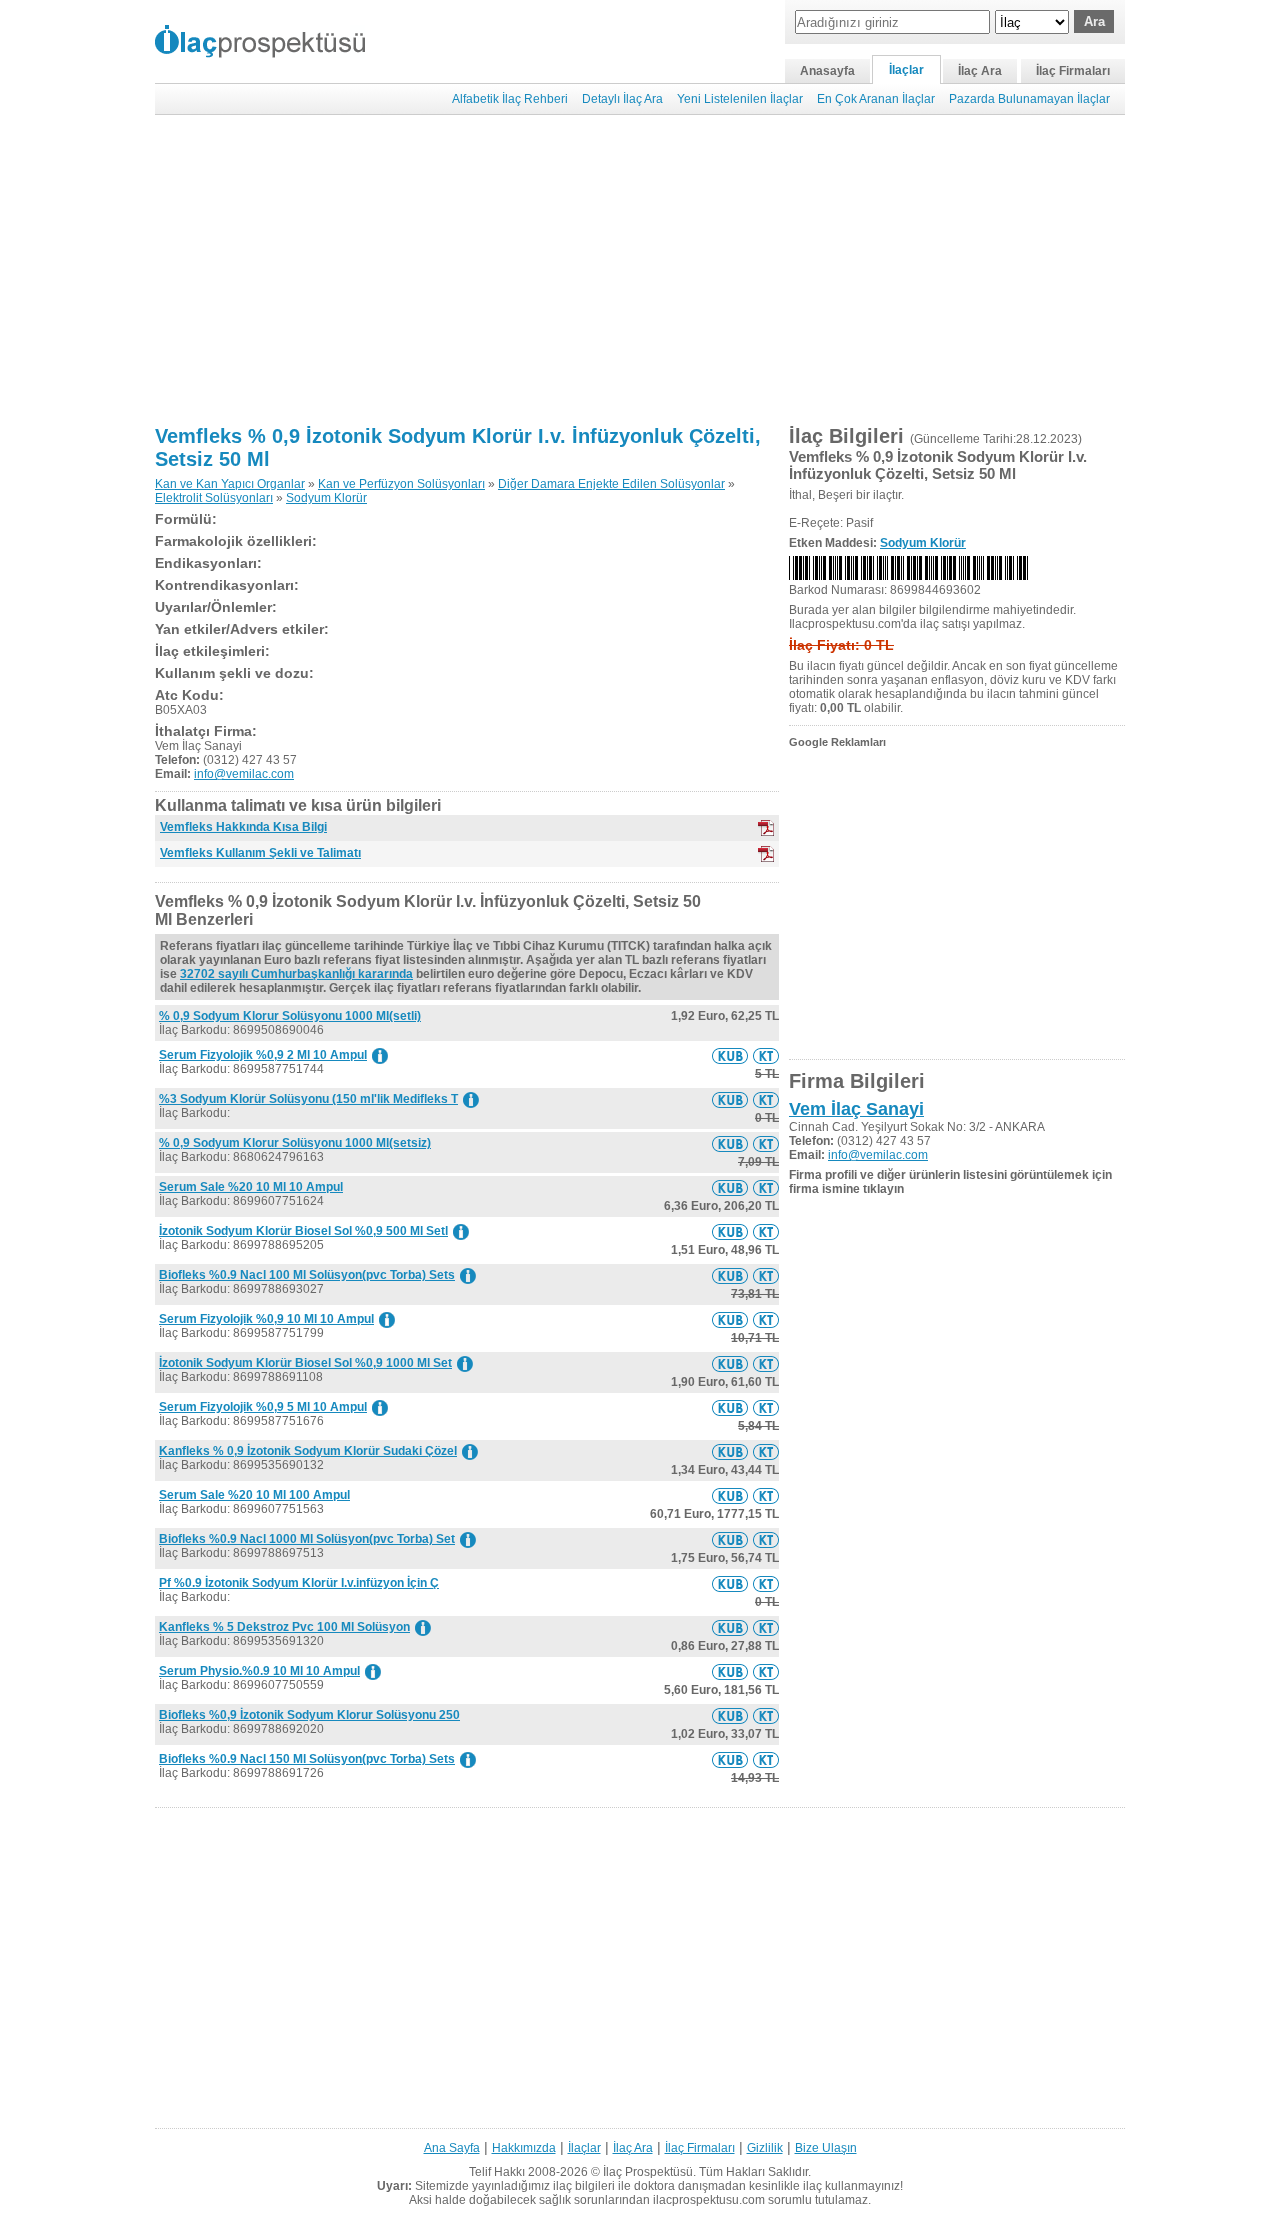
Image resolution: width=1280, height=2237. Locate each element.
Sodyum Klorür (326, 498)
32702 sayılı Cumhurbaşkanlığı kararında (296, 974)
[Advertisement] (640, 270)
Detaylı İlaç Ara (622, 99)
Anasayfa (827, 71)
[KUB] (766, 828)
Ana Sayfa (452, 2148)
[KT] (766, 854)
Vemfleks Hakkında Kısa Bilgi (243, 827)
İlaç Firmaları (1073, 71)
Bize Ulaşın (826, 2148)
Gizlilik (765, 2148)
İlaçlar (906, 70)
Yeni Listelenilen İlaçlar (740, 99)
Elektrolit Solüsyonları (214, 498)
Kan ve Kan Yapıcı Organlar (230, 484)
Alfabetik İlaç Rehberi (510, 99)
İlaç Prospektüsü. (649, 2172)
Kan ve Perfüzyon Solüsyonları (401, 484)
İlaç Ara (980, 71)
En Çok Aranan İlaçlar (876, 99)
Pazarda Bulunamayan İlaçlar (1029, 99)
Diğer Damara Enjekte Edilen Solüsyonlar (611, 484)
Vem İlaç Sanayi (856, 1109)
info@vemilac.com (244, 774)
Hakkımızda (524, 2148)
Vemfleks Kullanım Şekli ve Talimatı (260, 853)
